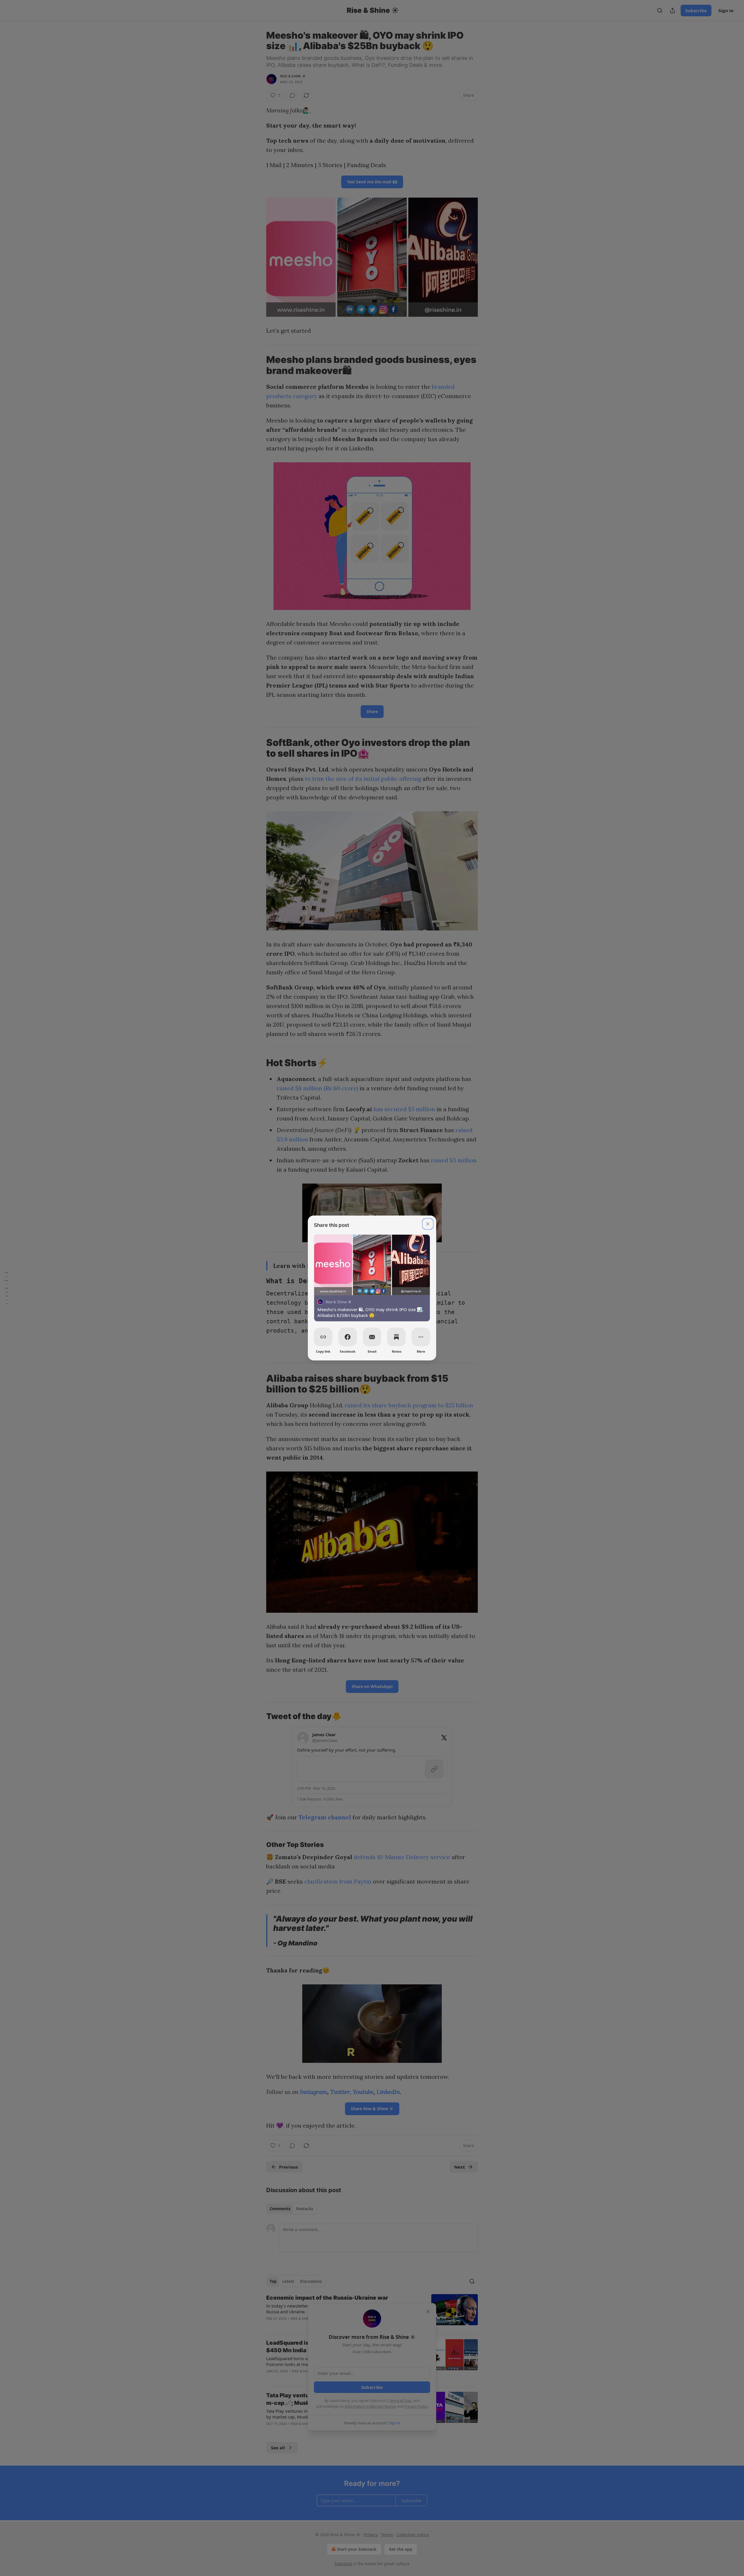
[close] (428, 1224)
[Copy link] (323, 1337)
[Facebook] (348, 1337)
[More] (421, 1337)
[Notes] (396, 1337)
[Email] (372, 1337)
